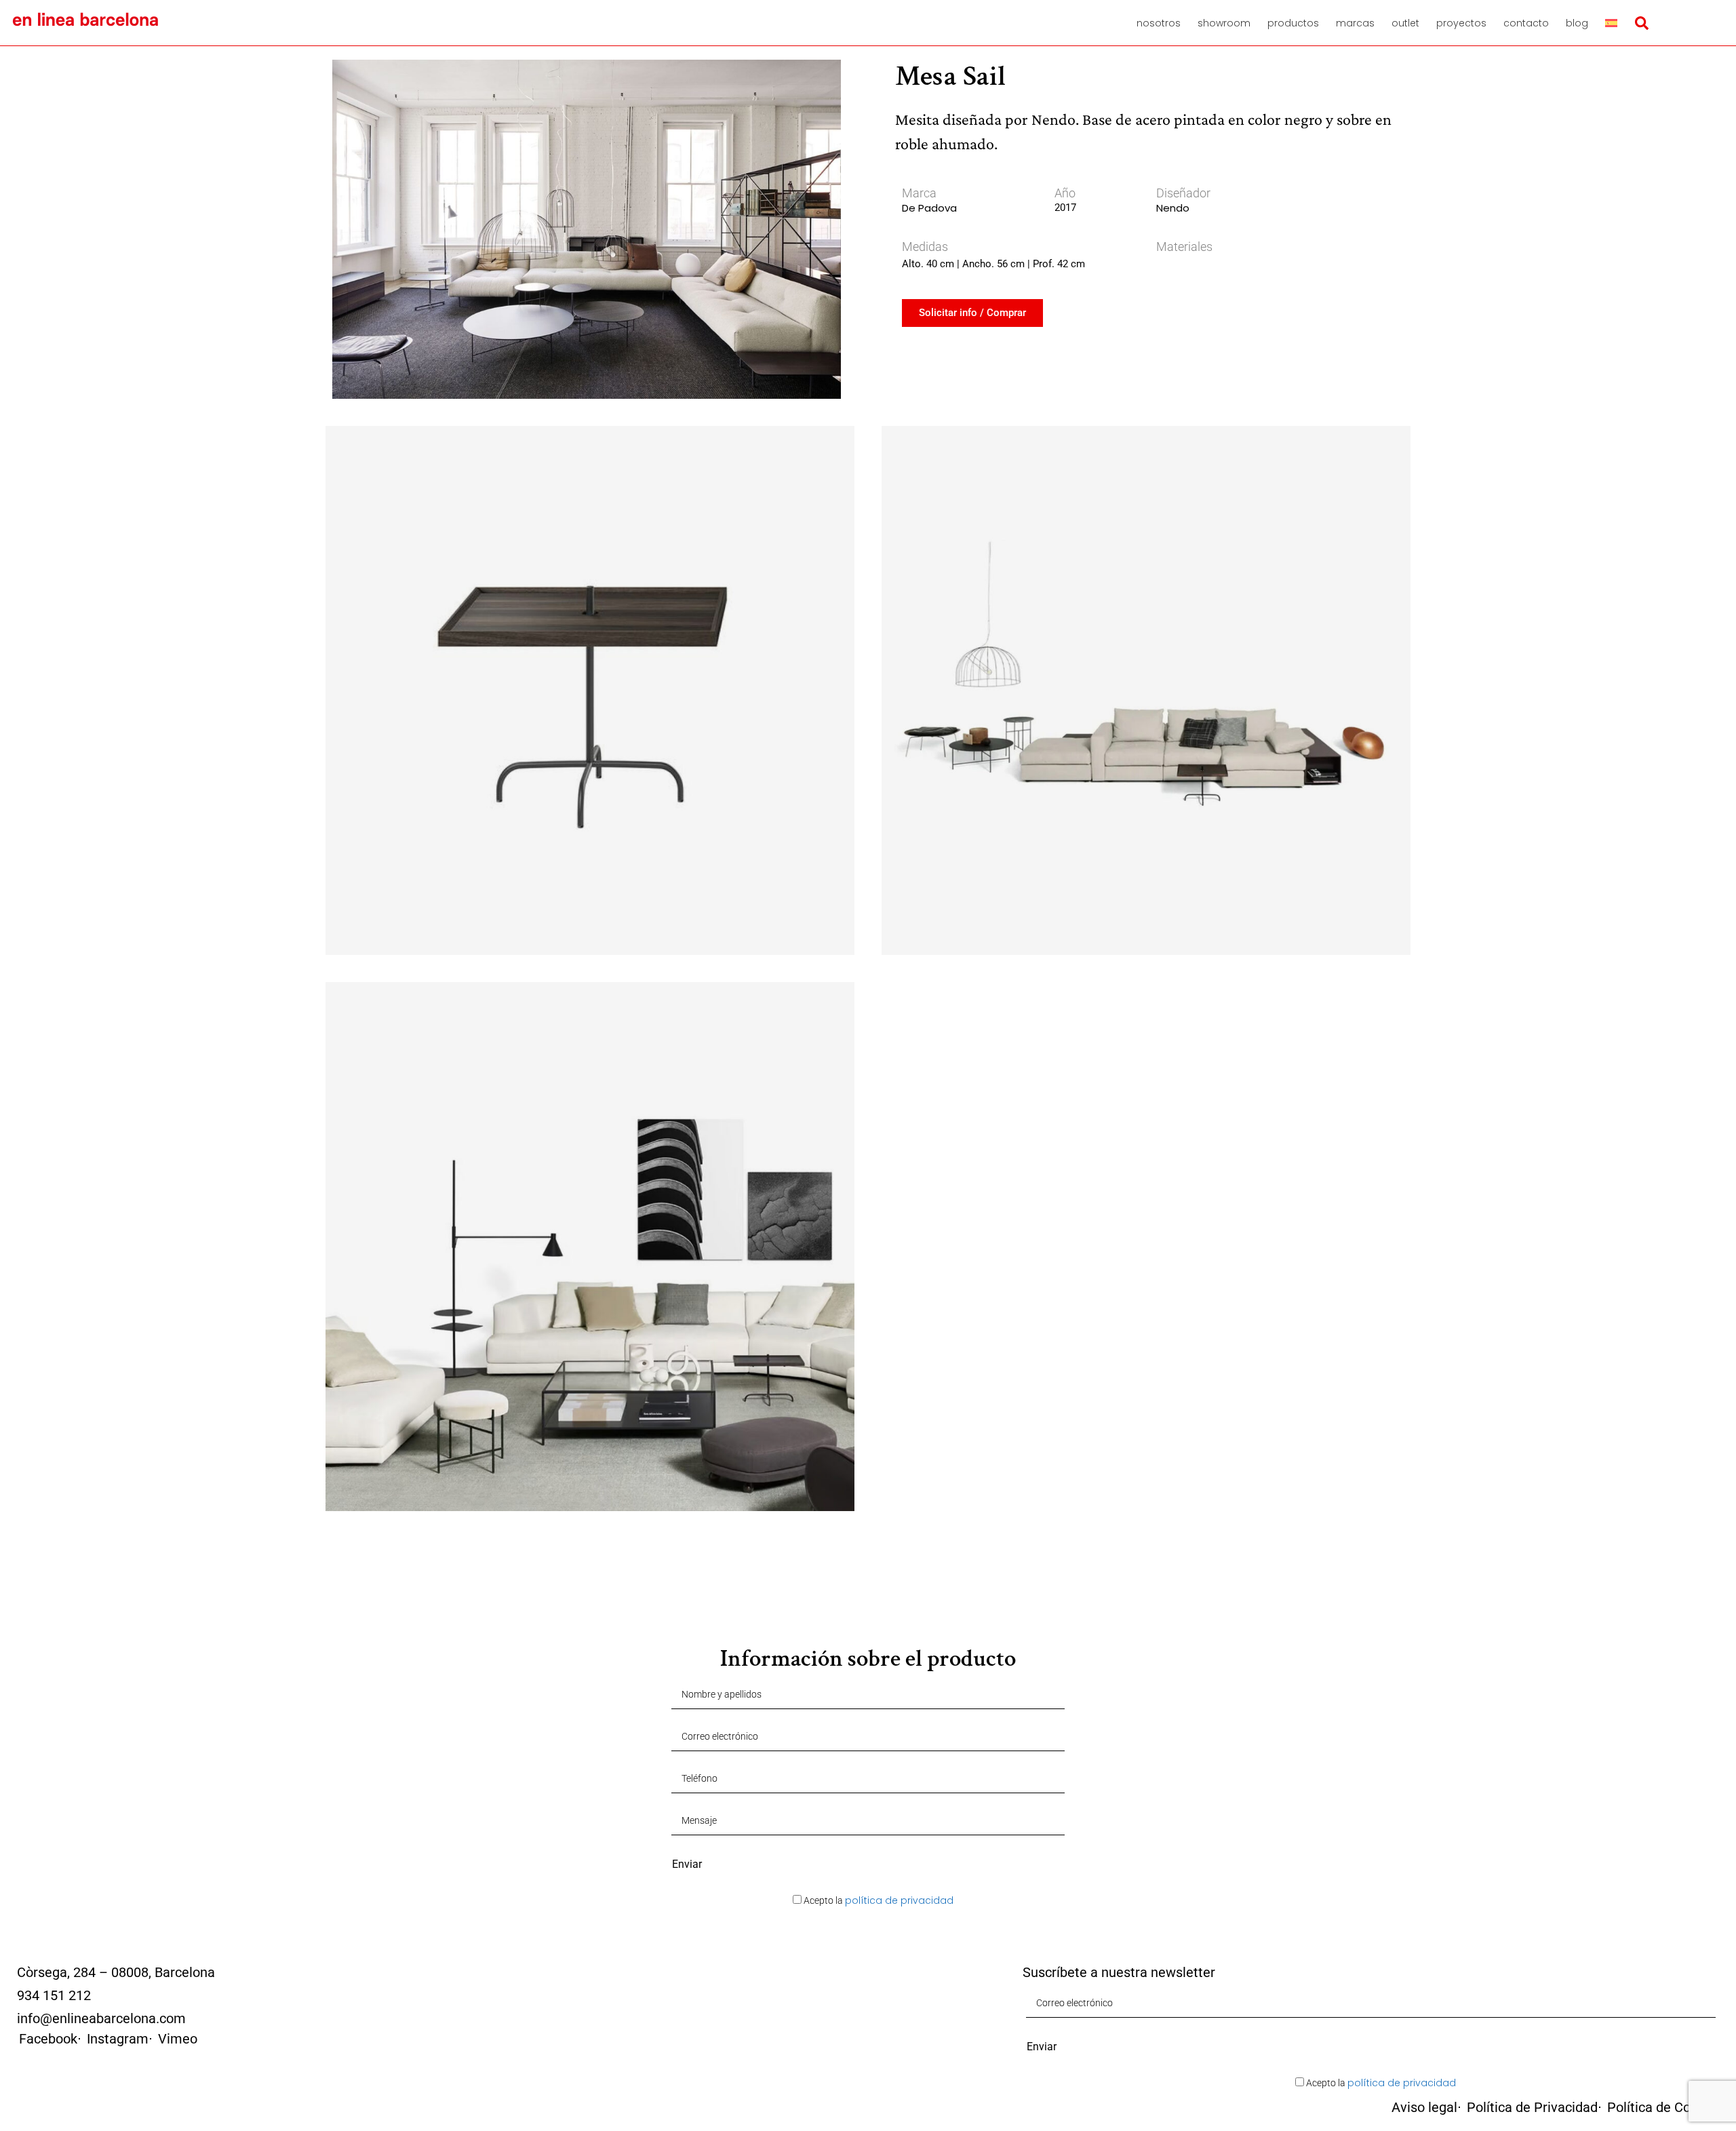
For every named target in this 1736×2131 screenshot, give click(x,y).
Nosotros (1159, 23)
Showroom (1224, 23)
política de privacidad (899, 1900)
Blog (1577, 23)
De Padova (929, 208)
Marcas (1355, 23)
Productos (1293, 23)
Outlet (1405, 23)
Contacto (1526, 23)
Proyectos (1461, 23)
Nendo (1173, 208)
